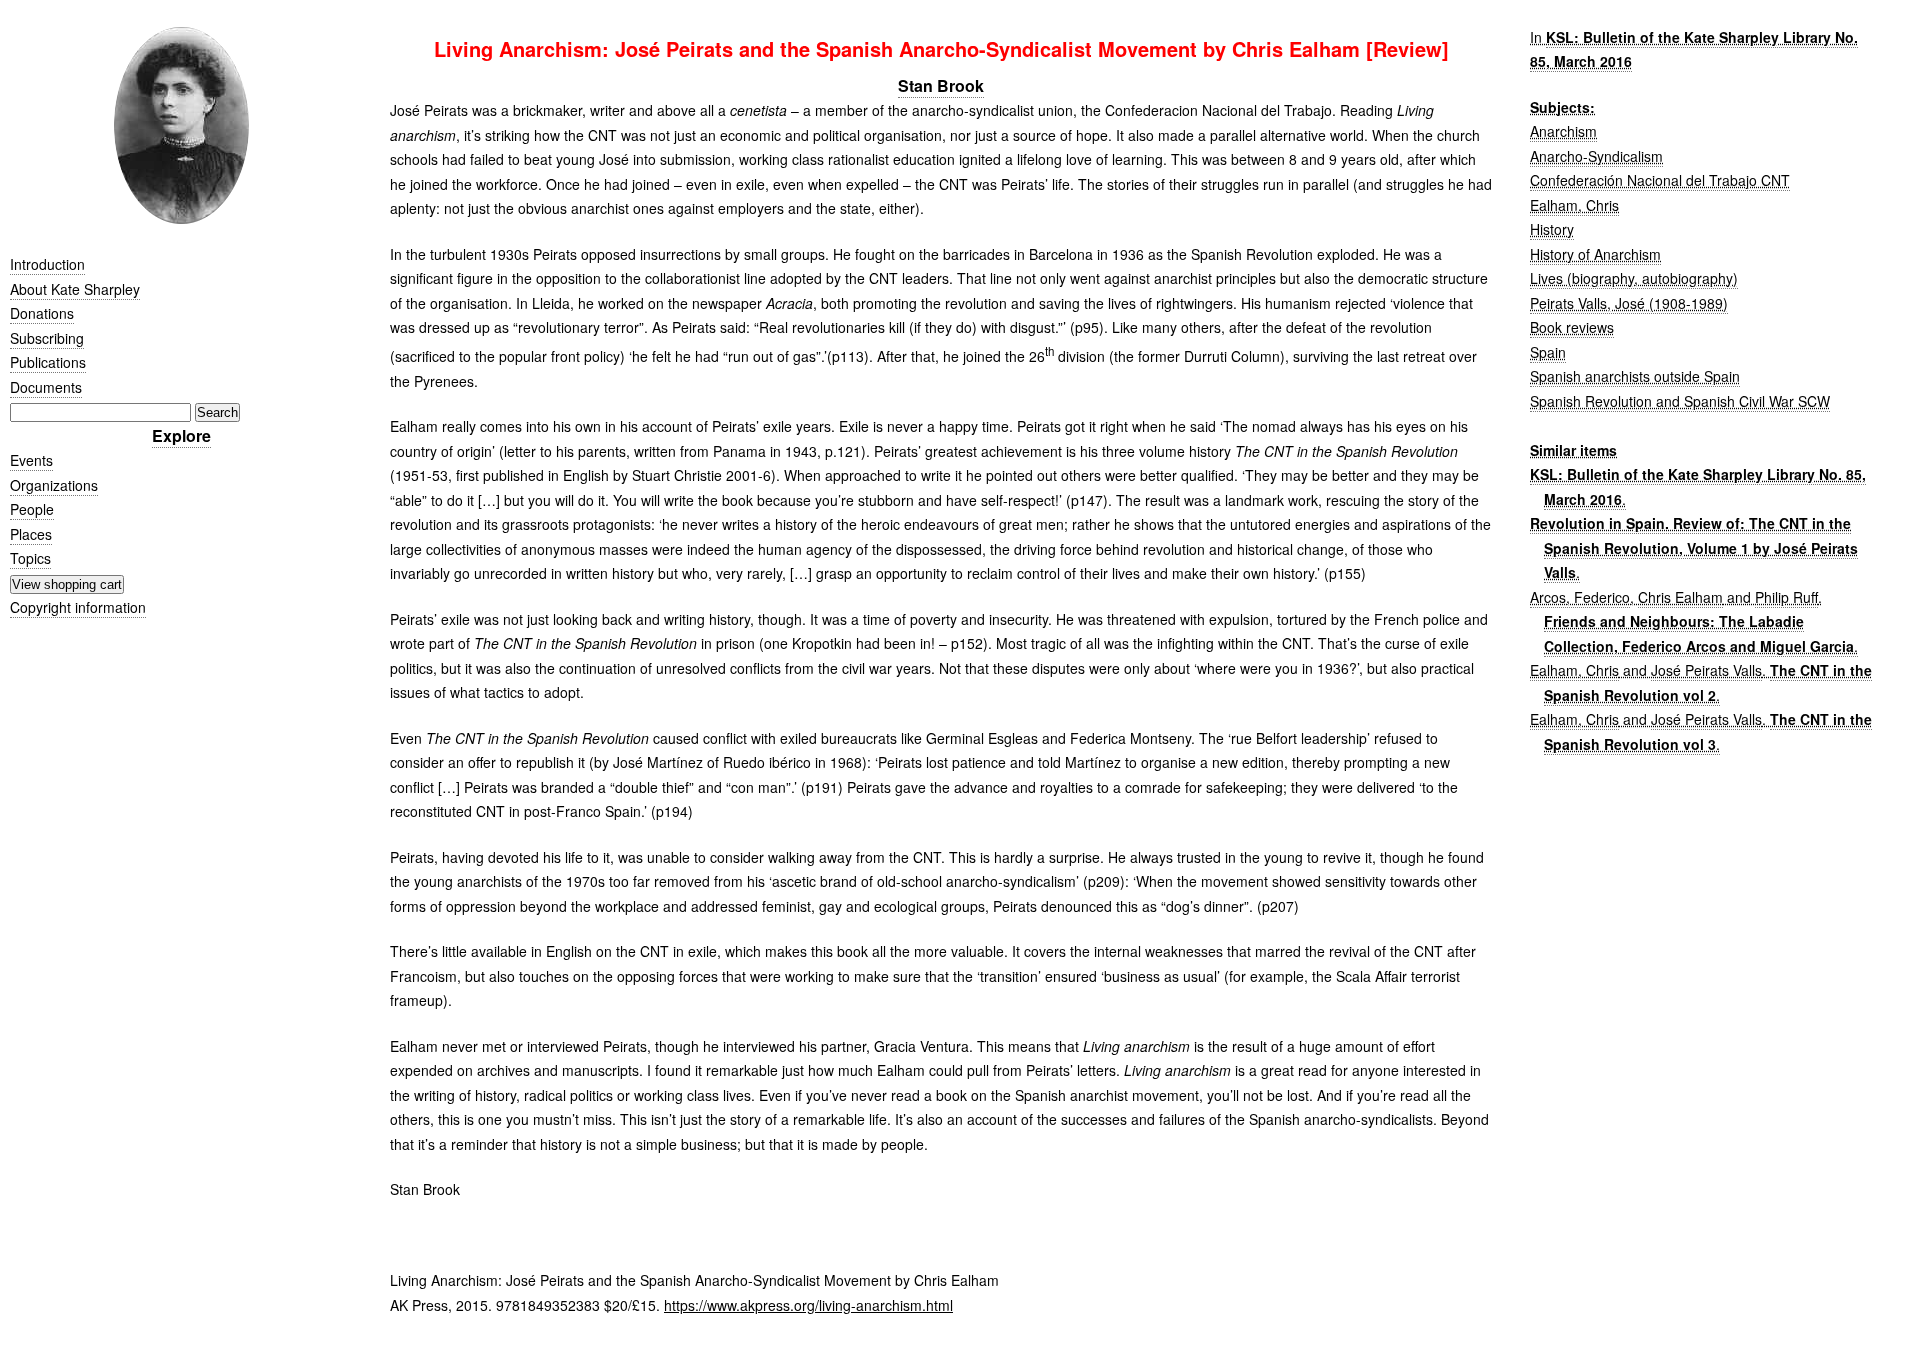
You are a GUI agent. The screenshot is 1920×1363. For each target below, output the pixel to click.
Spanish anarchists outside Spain (1635, 376)
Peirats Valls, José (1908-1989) (1629, 303)
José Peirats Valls (1706, 670)
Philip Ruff (1786, 597)
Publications (48, 362)
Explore (181, 435)
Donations (42, 313)
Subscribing (47, 338)
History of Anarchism (1595, 254)
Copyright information (78, 607)
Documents (46, 387)
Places (31, 534)
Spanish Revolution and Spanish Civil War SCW (1680, 401)
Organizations (54, 485)
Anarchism (1563, 131)
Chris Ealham (1680, 597)
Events (31, 460)
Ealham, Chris (1574, 205)
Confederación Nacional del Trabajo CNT (1660, 180)
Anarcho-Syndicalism (1596, 156)
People (32, 509)
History (1552, 229)
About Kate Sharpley (75, 289)
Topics (30, 558)
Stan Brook (941, 85)
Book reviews (1572, 327)
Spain (1548, 352)
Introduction (47, 264)
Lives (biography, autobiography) (1634, 278)
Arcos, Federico (1580, 597)
